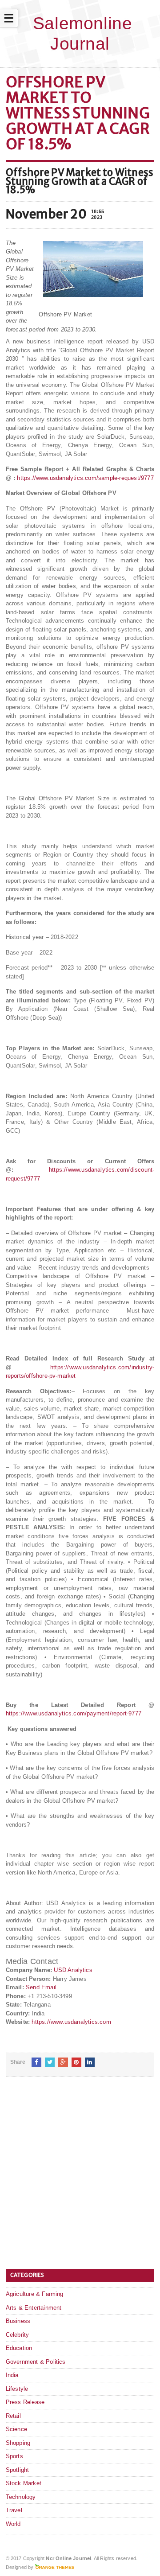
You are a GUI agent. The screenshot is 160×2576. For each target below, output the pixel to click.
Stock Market (24, 2483)
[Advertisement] (80, 2176)
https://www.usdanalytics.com (71, 2022)
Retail (13, 2416)
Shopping (18, 2443)
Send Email (41, 1987)
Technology (21, 2497)
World (13, 2524)
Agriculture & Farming (35, 2294)
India (12, 2375)
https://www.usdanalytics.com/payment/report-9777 (74, 1713)
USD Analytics (73, 1970)
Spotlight (18, 2470)
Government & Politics (36, 2362)
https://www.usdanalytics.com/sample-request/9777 (85, 478)
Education (19, 2348)
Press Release (25, 2402)
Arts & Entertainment (34, 2308)
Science (16, 2429)
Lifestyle (17, 2389)
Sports (14, 2456)
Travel (14, 2510)
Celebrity (18, 2335)
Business (18, 2321)
